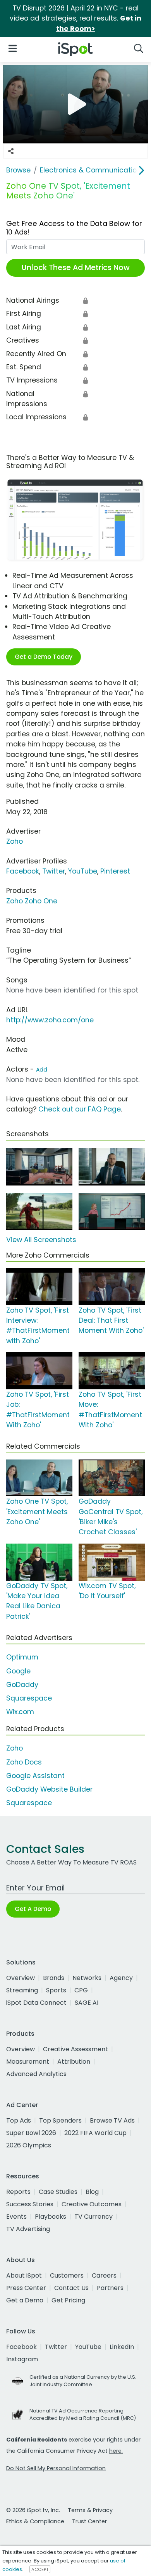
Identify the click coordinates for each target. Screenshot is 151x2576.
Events (16, 2217)
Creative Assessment (75, 2049)
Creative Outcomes (92, 2204)
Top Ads (19, 2120)
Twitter (54, 871)
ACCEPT (40, 2569)
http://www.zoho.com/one (50, 1020)
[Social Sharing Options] (11, 151)
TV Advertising (28, 2229)
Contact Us (71, 2288)
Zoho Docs (24, 1762)
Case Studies (58, 2192)
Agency (121, 1978)
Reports (18, 2192)
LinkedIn (122, 2347)
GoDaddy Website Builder (49, 1789)
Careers (104, 2275)
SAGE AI (87, 2003)
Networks (87, 1978)
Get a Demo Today (44, 657)
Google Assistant (35, 1776)
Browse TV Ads (112, 2120)
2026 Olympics (29, 2145)
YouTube (83, 871)
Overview (21, 1978)
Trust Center (89, 2521)
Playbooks (51, 2217)
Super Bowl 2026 (31, 2133)
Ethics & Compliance (35, 2521)
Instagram (22, 2359)
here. (116, 2451)
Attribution (74, 2062)
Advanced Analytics (36, 2074)
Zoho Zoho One (32, 901)
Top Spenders (60, 2120)
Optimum (22, 1657)
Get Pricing (68, 2300)
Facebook (23, 871)
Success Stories (30, 2204)
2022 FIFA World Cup (95, 2133)
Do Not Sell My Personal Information (56, 2468)
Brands (54, 1978)
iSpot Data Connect (36, 2003)
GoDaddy (22, 1685)
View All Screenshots (41, 1240)
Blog (92, 2192)
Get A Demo (33, 1909)
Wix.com (20, 1712)
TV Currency (94, 2217)
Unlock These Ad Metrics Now (76, 268)
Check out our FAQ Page (80, 1109)
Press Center (26, 2288)
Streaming (22, 1990)
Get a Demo (25, 2300)
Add (42, 1070)
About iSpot (24, 2275)
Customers (67, 2275)
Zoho (15, 841)
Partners (110, 2288)
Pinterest (115, 871)
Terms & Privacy (90, 2510)
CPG (81, 1990)
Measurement (28, 2062)
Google (18, 1671)
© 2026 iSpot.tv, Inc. (33, 2510)
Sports (56, 1990)
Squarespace (29, 1698)
